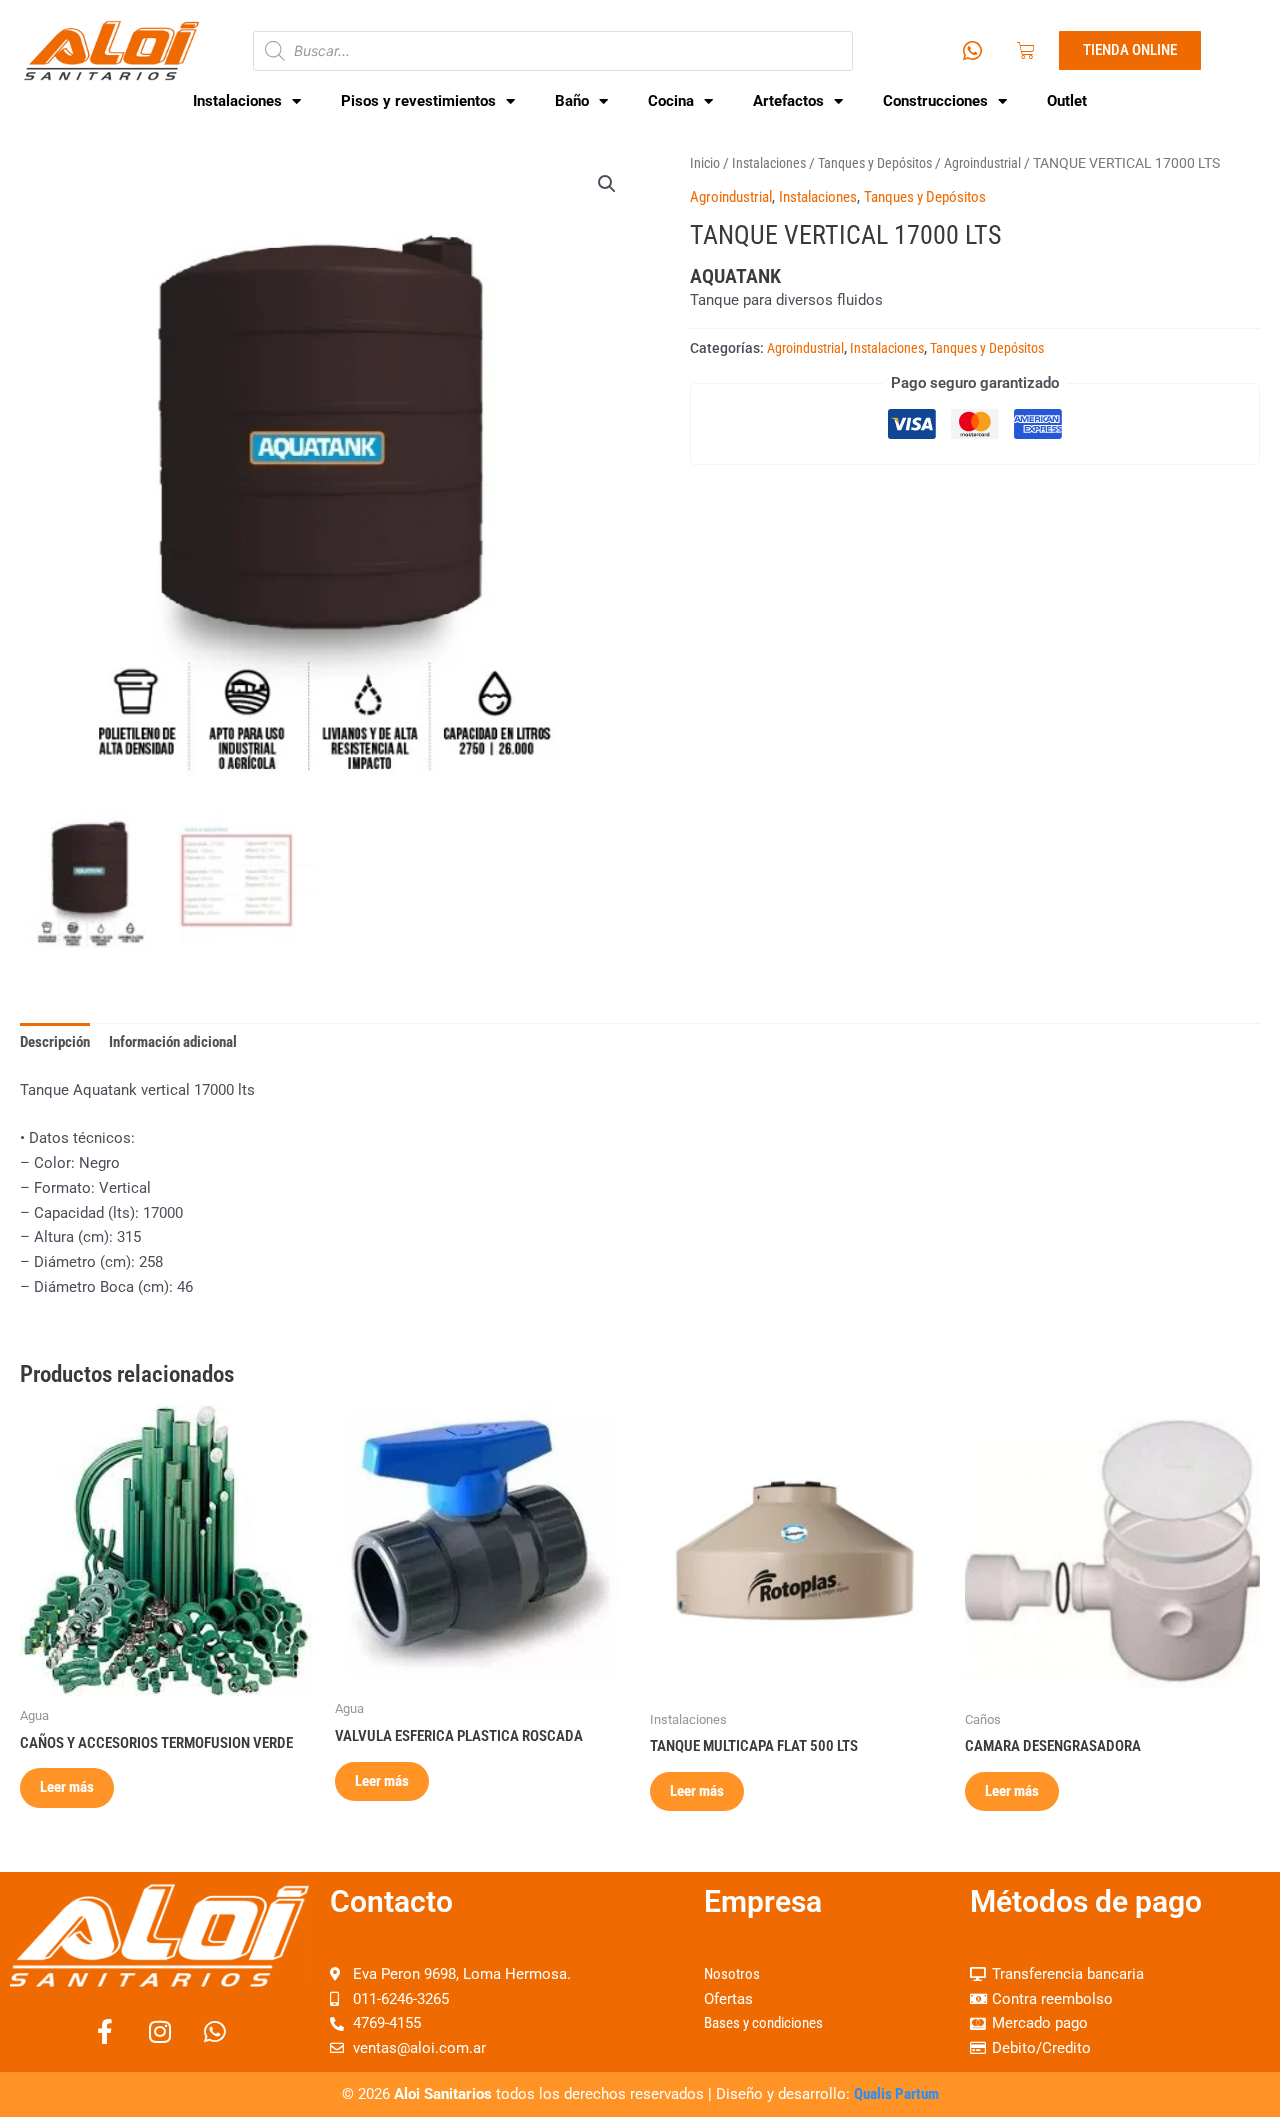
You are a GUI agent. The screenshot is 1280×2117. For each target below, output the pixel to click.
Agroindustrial (982, 163)
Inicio (705, 163)
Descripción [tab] (55, 1042)
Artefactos (788, 101)
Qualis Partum (896, 2094)
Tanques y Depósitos (875, 163)
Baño (572, 101)
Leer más (67, 1787)
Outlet (1067, 101)
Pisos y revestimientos (418, 101)
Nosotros (732, 1974)
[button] (607, 184)
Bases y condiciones (763, 2023)
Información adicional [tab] (173, 1042)
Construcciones (935, 101)
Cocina (671, 101)
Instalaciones (237, 101)
